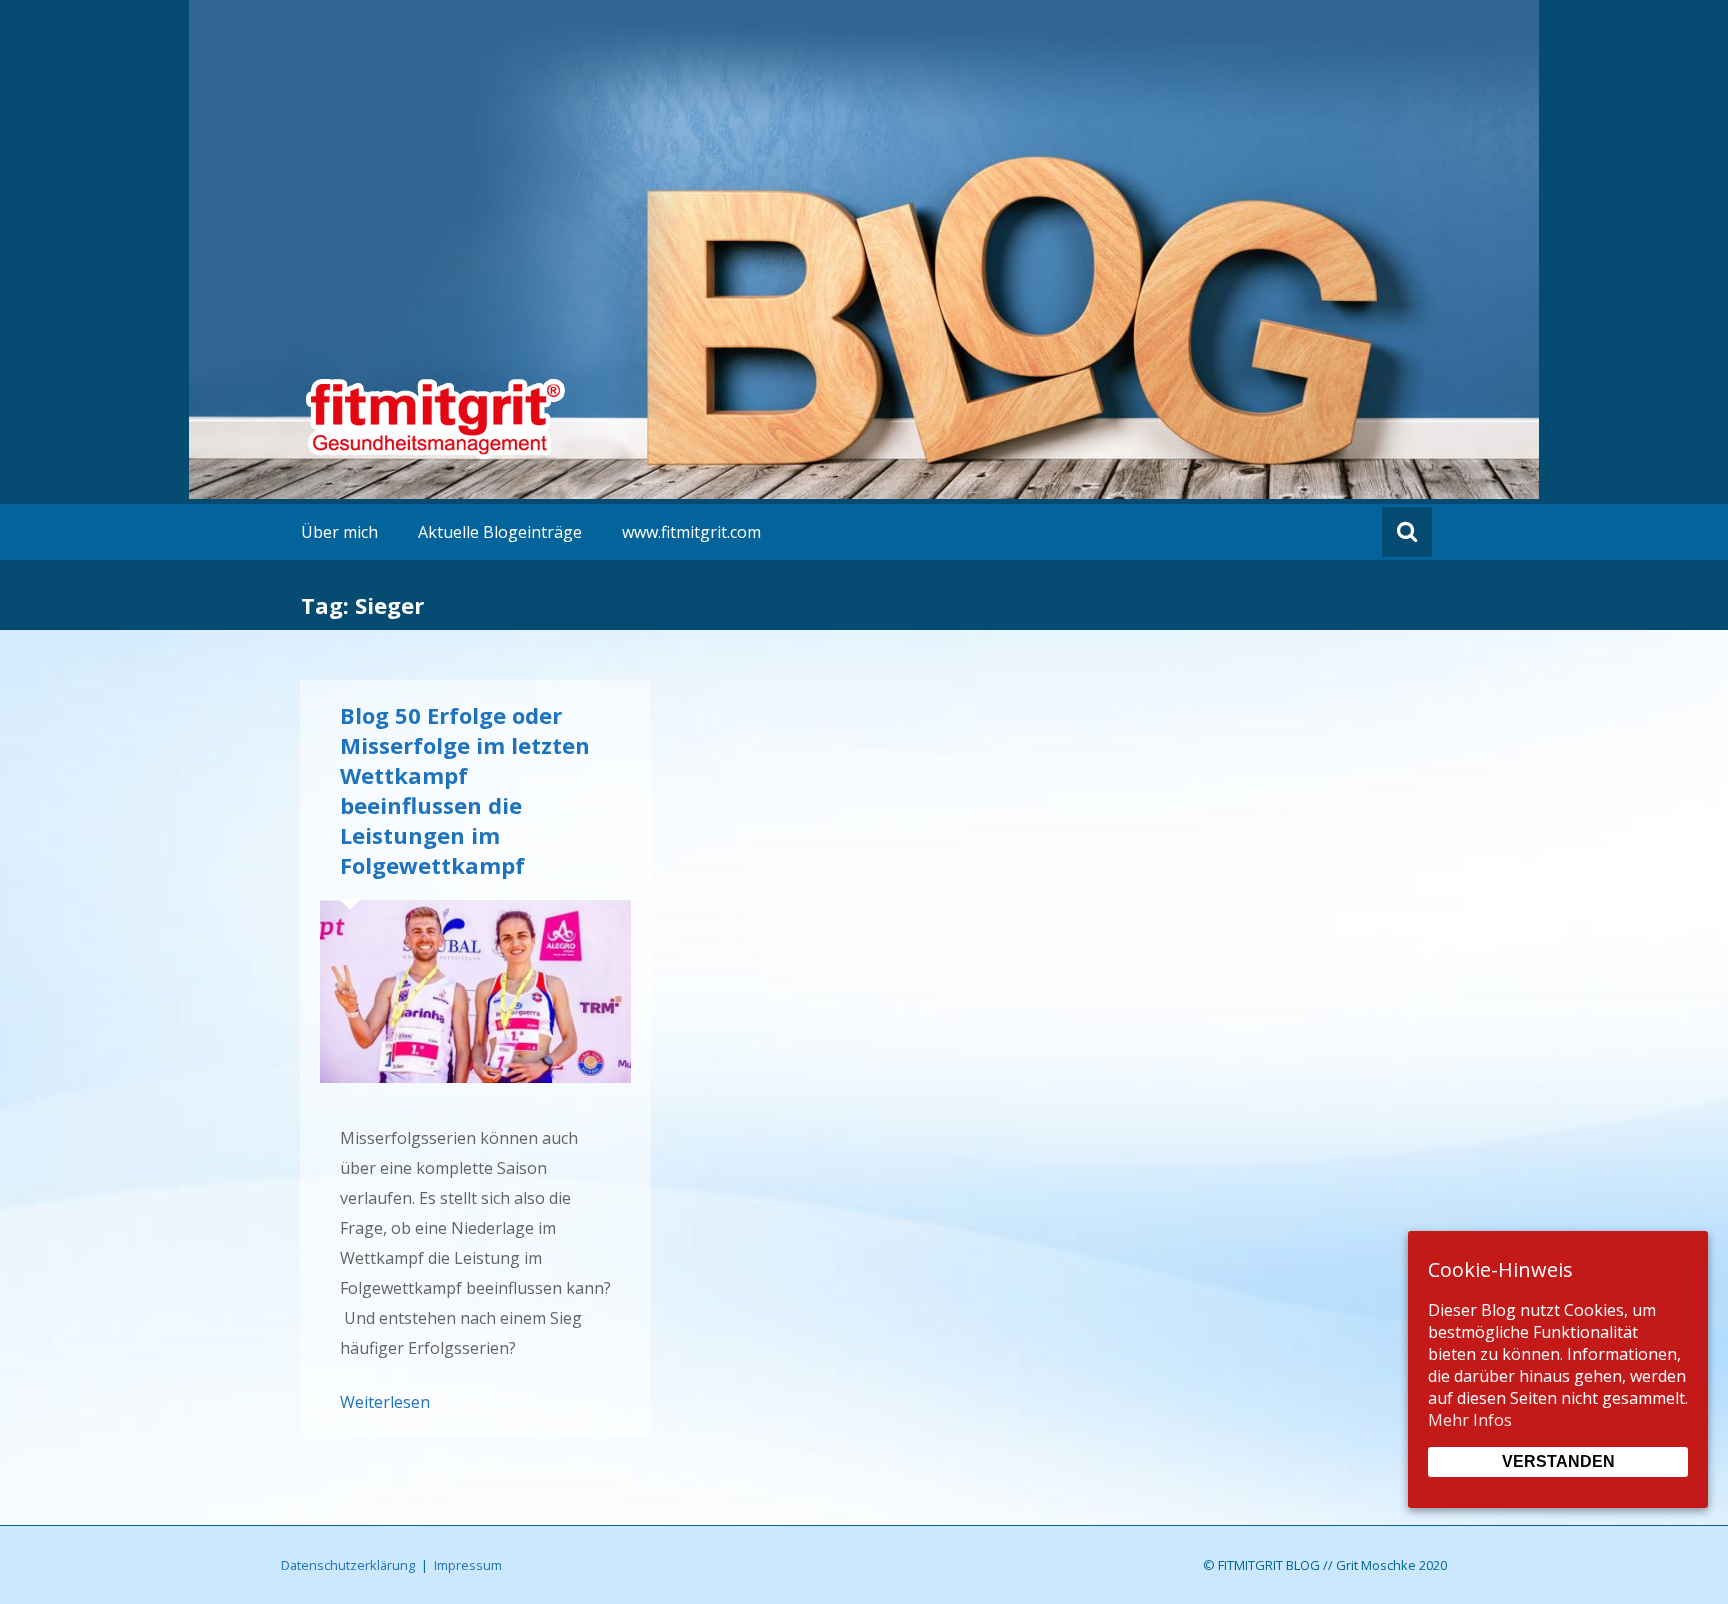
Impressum (468, 1565)
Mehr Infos (1470, 1420)
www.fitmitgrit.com (691, 532)
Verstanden (1558, 1461)
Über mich (339, 532)
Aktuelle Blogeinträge (500, 532)
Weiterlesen (385, 1402)
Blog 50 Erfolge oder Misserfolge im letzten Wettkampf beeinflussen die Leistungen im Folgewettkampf (465, 790)
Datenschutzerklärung (348, 1565)
